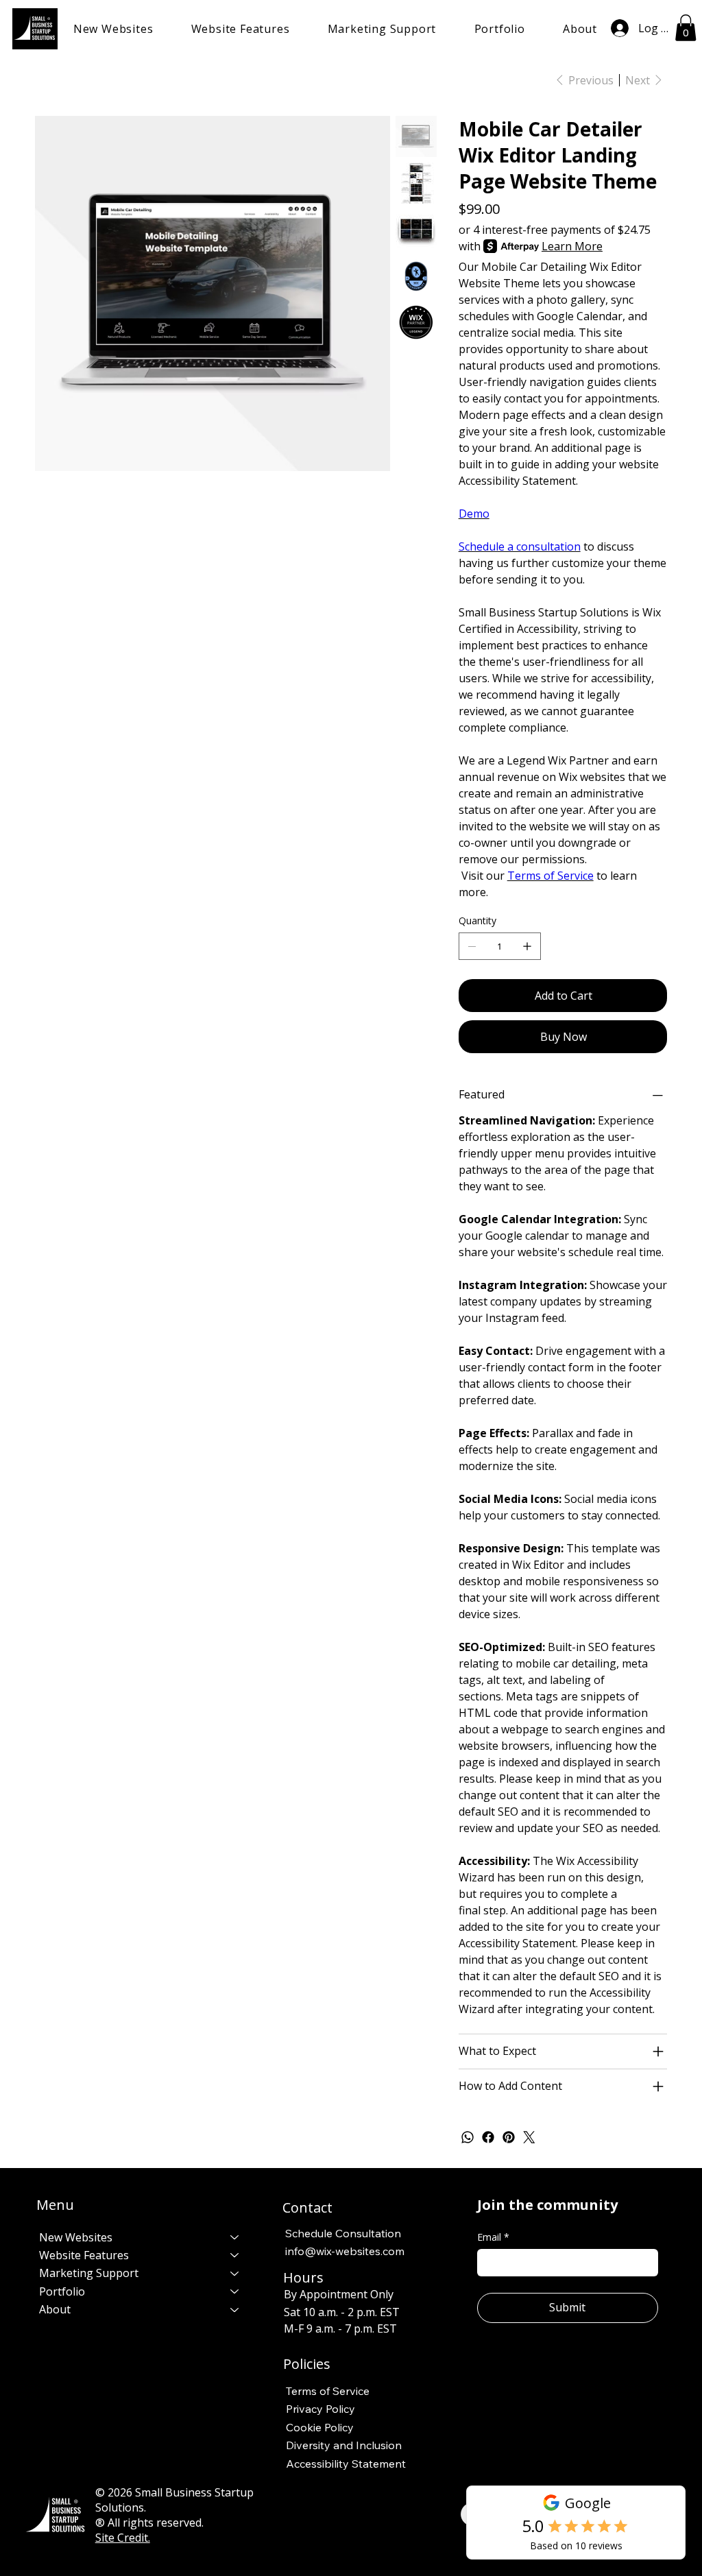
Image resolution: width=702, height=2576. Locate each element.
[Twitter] (529, 2137)
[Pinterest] (509, 2137)
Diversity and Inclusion (344, 2445)
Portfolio (62, 2291)
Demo (474, 514)
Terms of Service (550, 876)
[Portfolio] (235, 2291)
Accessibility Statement (346, 2464)
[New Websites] (235, 2237)
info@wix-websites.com (345, 2251)
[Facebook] (488, 2137)
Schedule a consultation (520, 546)
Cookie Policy (320, 2427)
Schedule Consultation (343, 2233)
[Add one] (527, 946)
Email (493, 2237)
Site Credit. (123, 2538)
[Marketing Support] (235, 2273)
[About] (235, 2309)
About (55, 2309)
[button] (113, 29)
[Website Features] (235, 2255)
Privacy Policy (320, 2409)
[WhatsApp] (468, 2137)
